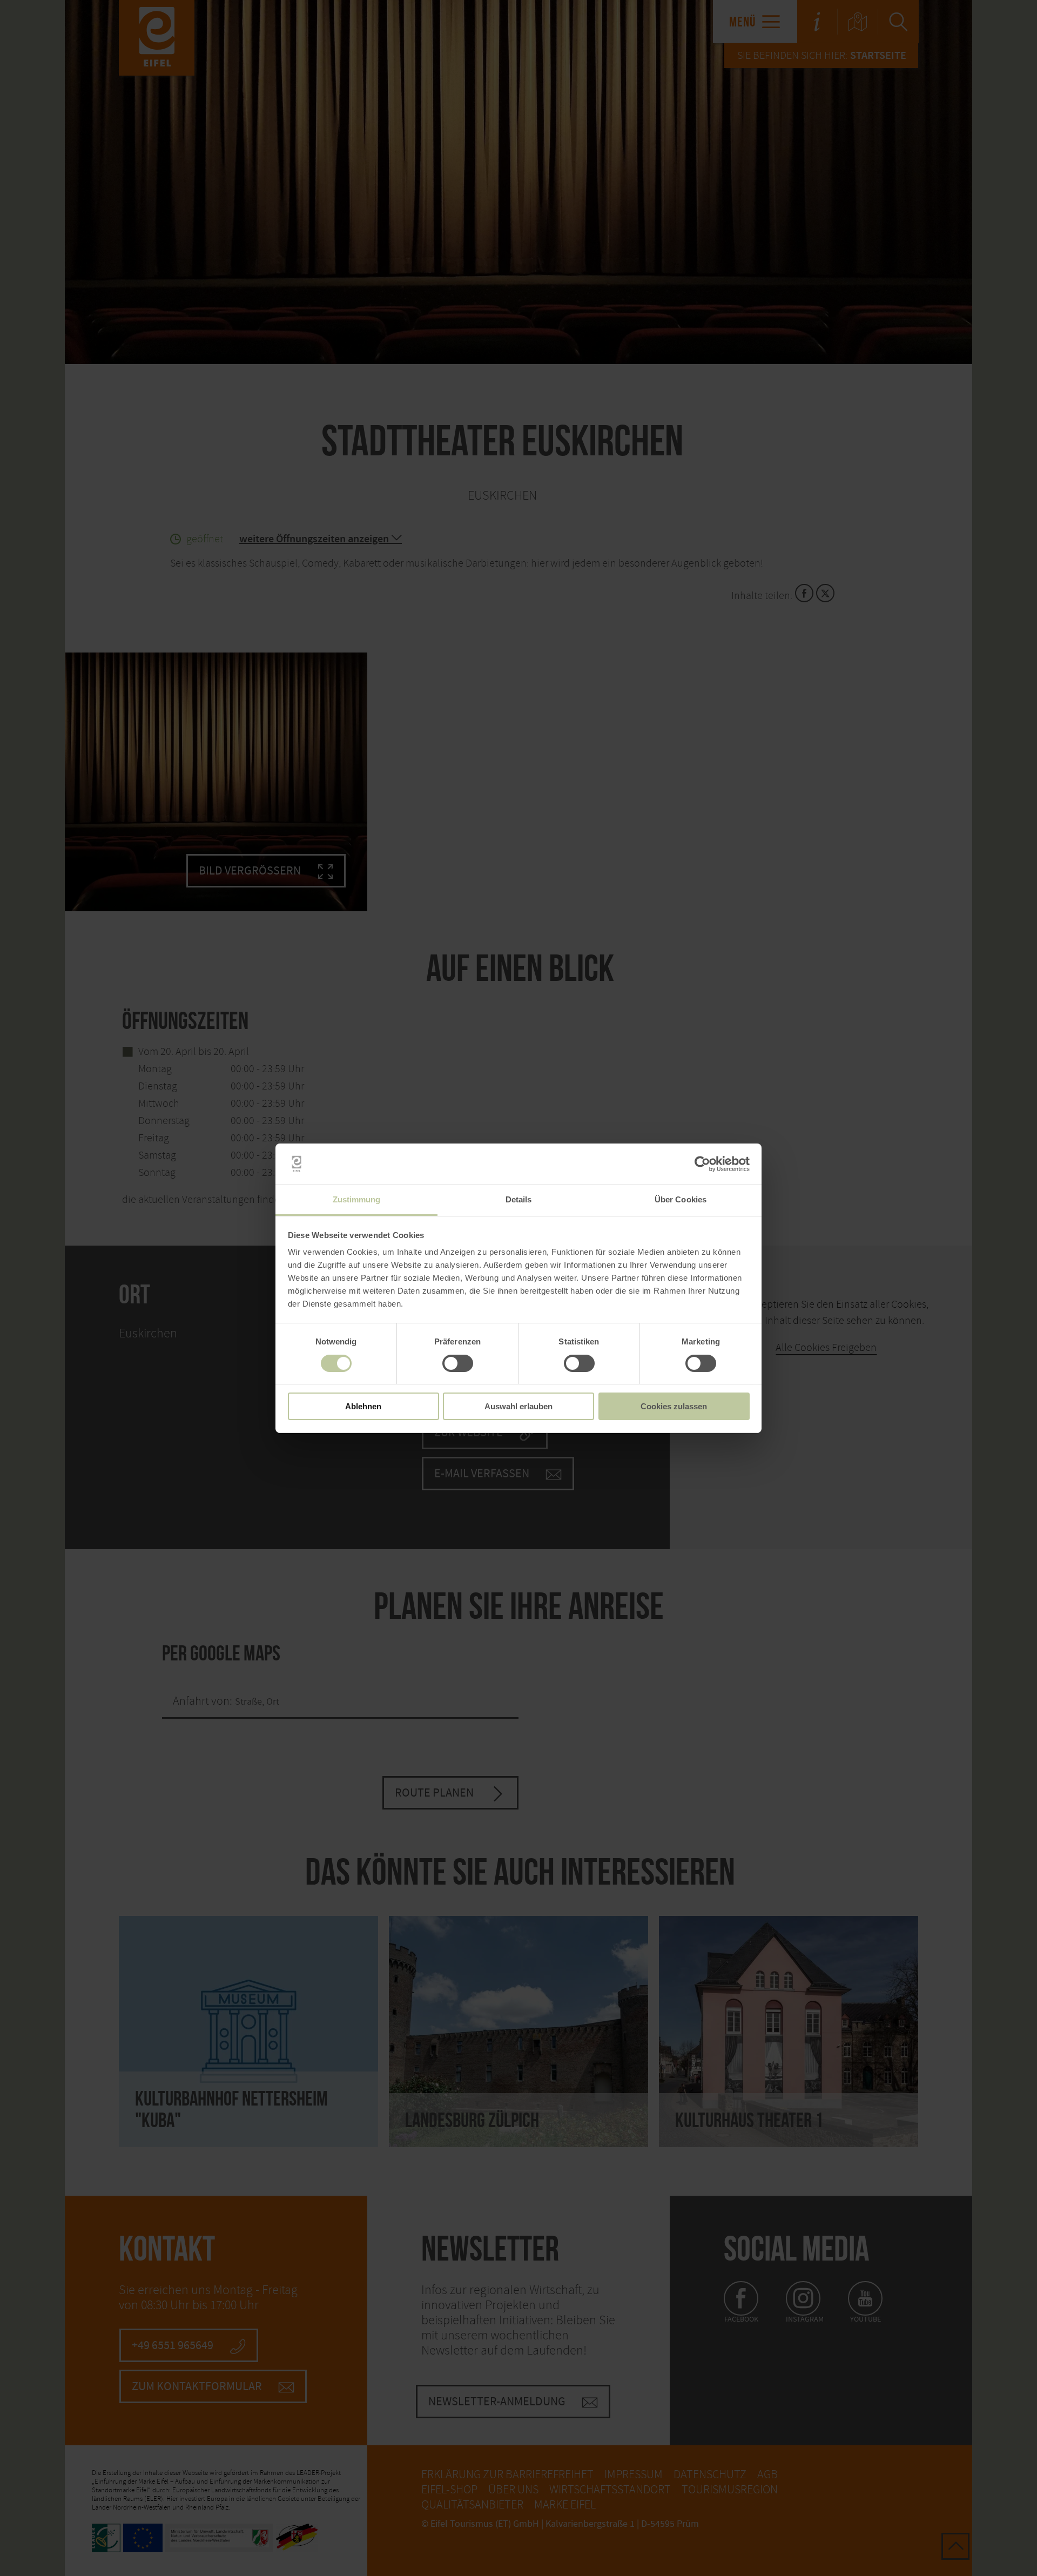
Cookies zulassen (674, 1406)
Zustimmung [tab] (357, 1199)
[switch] (458, 1363)
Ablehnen (363, 1406)
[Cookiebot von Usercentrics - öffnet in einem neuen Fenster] (702, 1164)
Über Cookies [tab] (681, 1199)
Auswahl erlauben (518, 1406)
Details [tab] (519, 1199)
